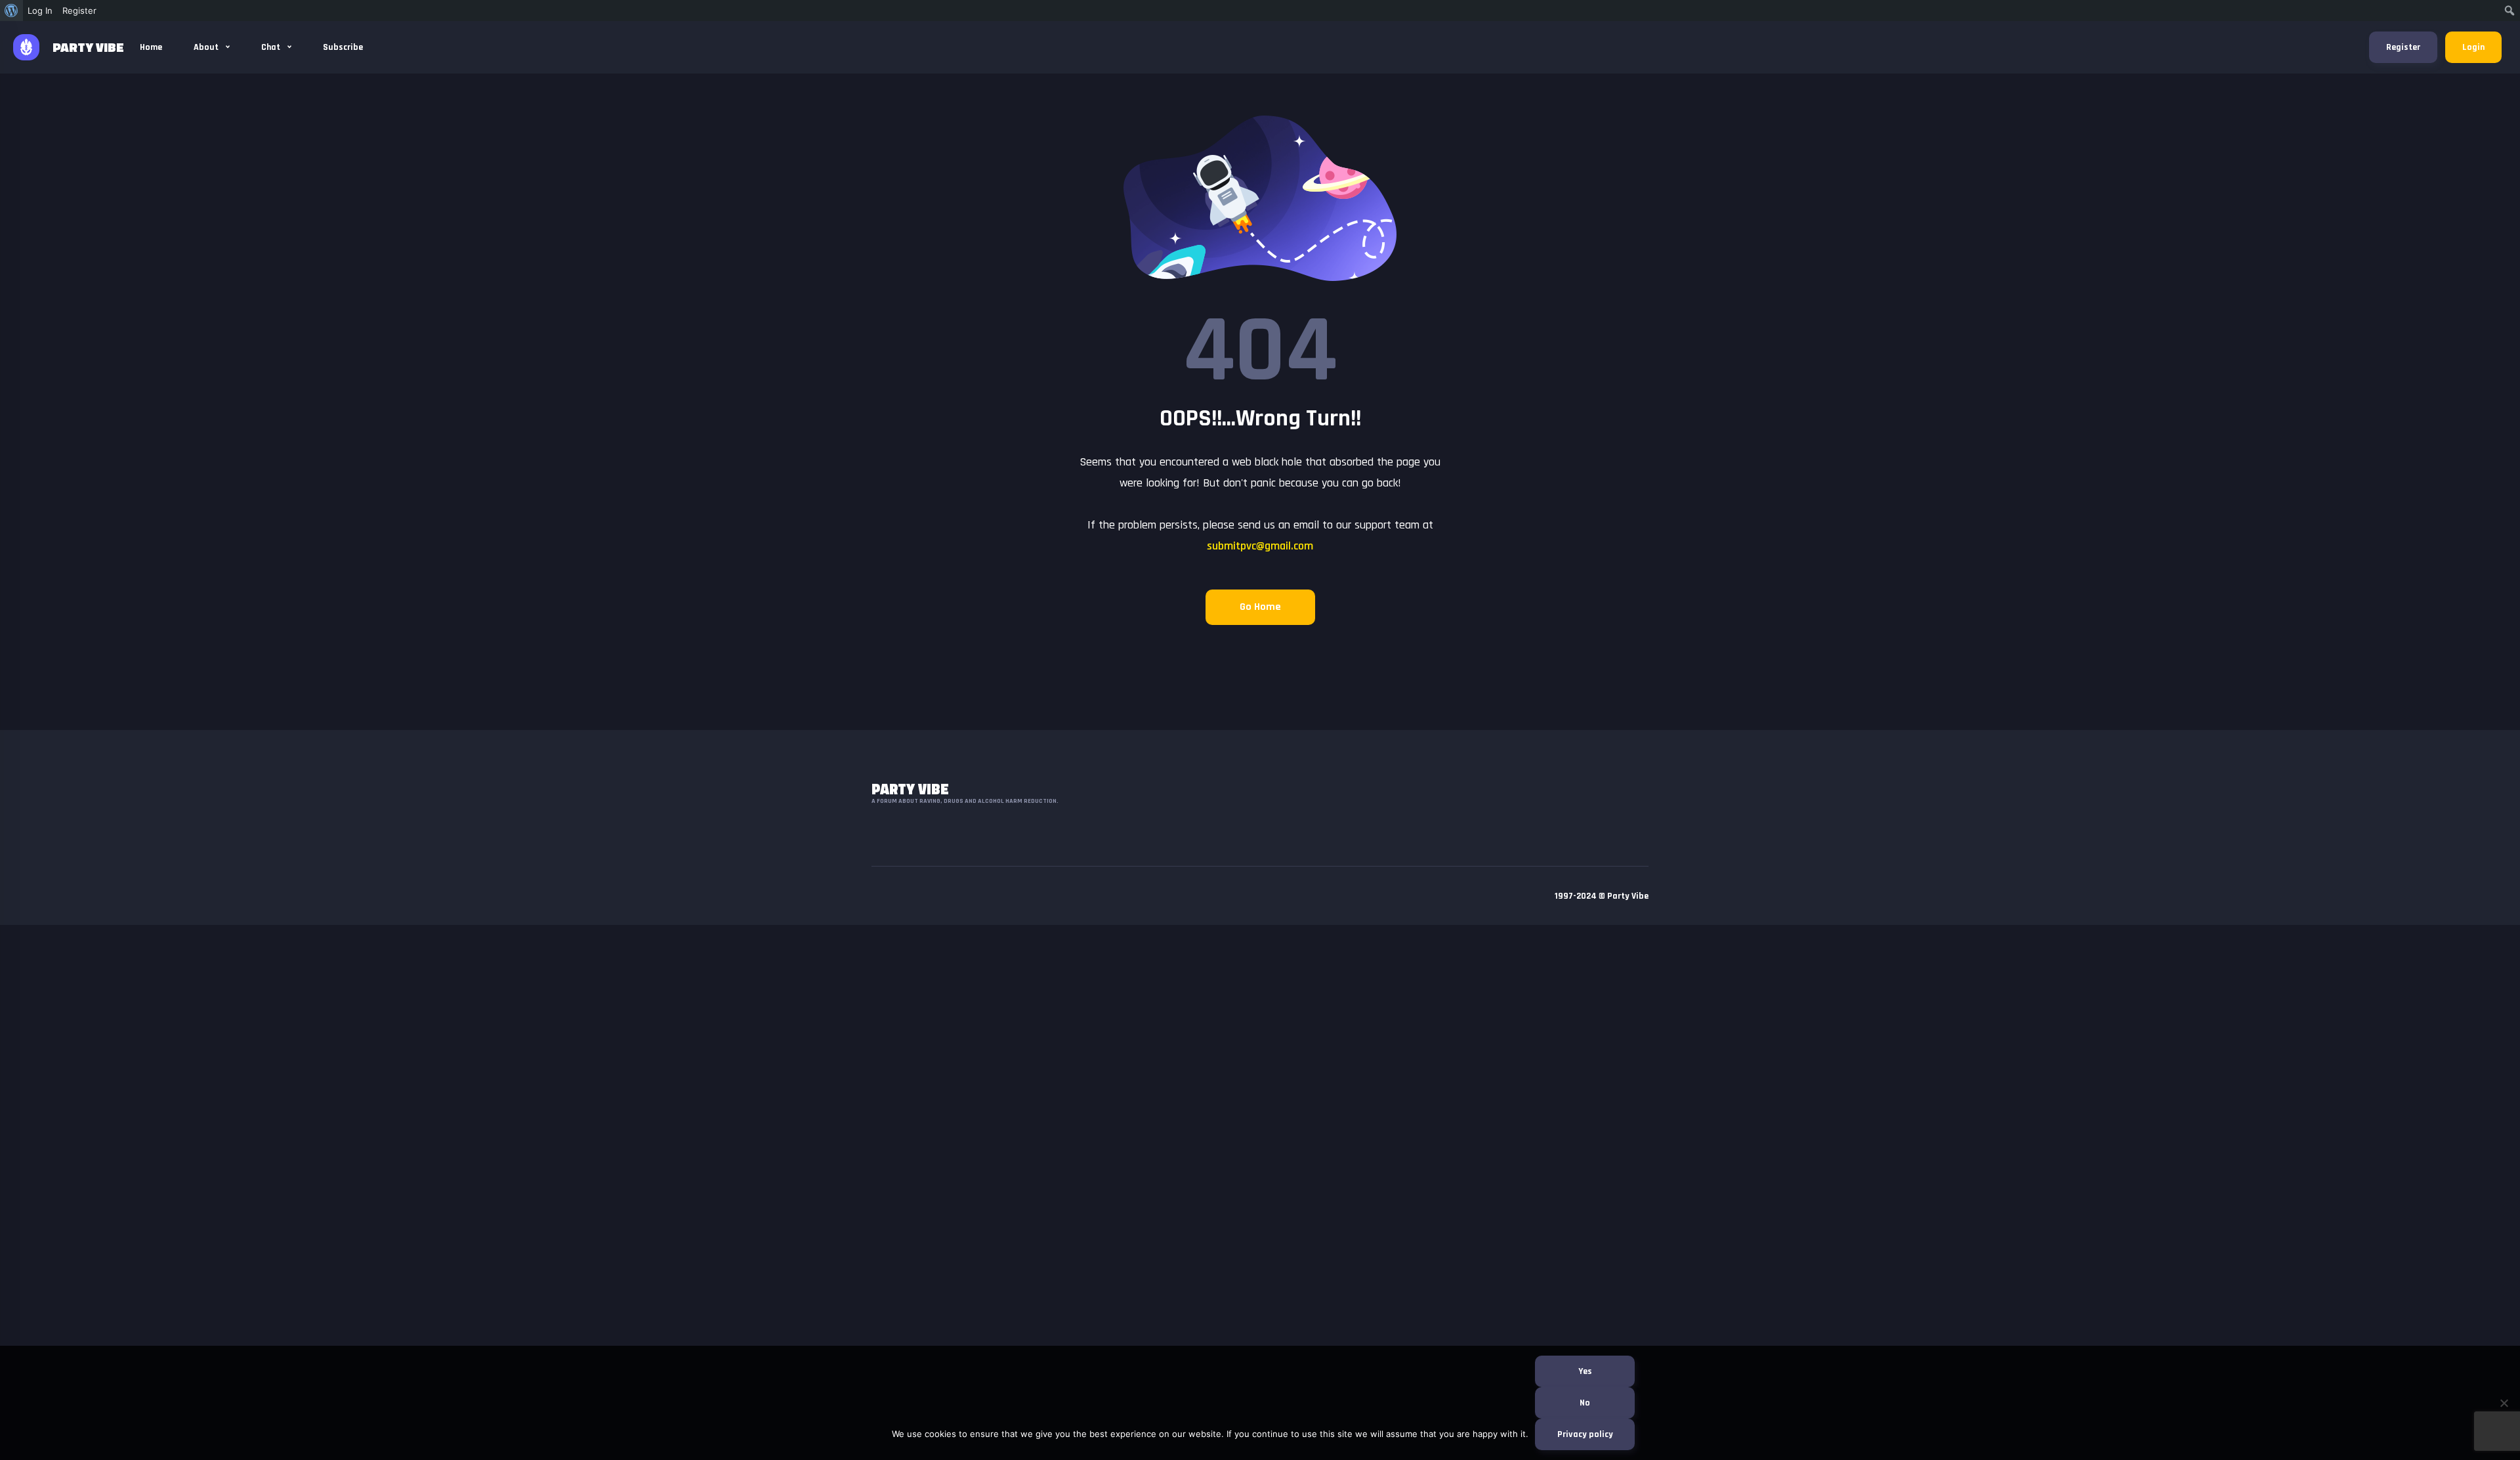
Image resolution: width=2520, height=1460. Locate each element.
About (207, 47)
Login (2473, 47)
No (1585, 1403)
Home (151, 47)
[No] (2504, 1403)
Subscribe (343, 47)
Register (2403, 47)
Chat (272, 47)
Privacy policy (1585, 1434)
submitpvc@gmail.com (1260, 546)
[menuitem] (11, 11)
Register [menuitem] (79, 11)
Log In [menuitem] (40, 11)
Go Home (1260, 607)
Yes (1585, 1371)
